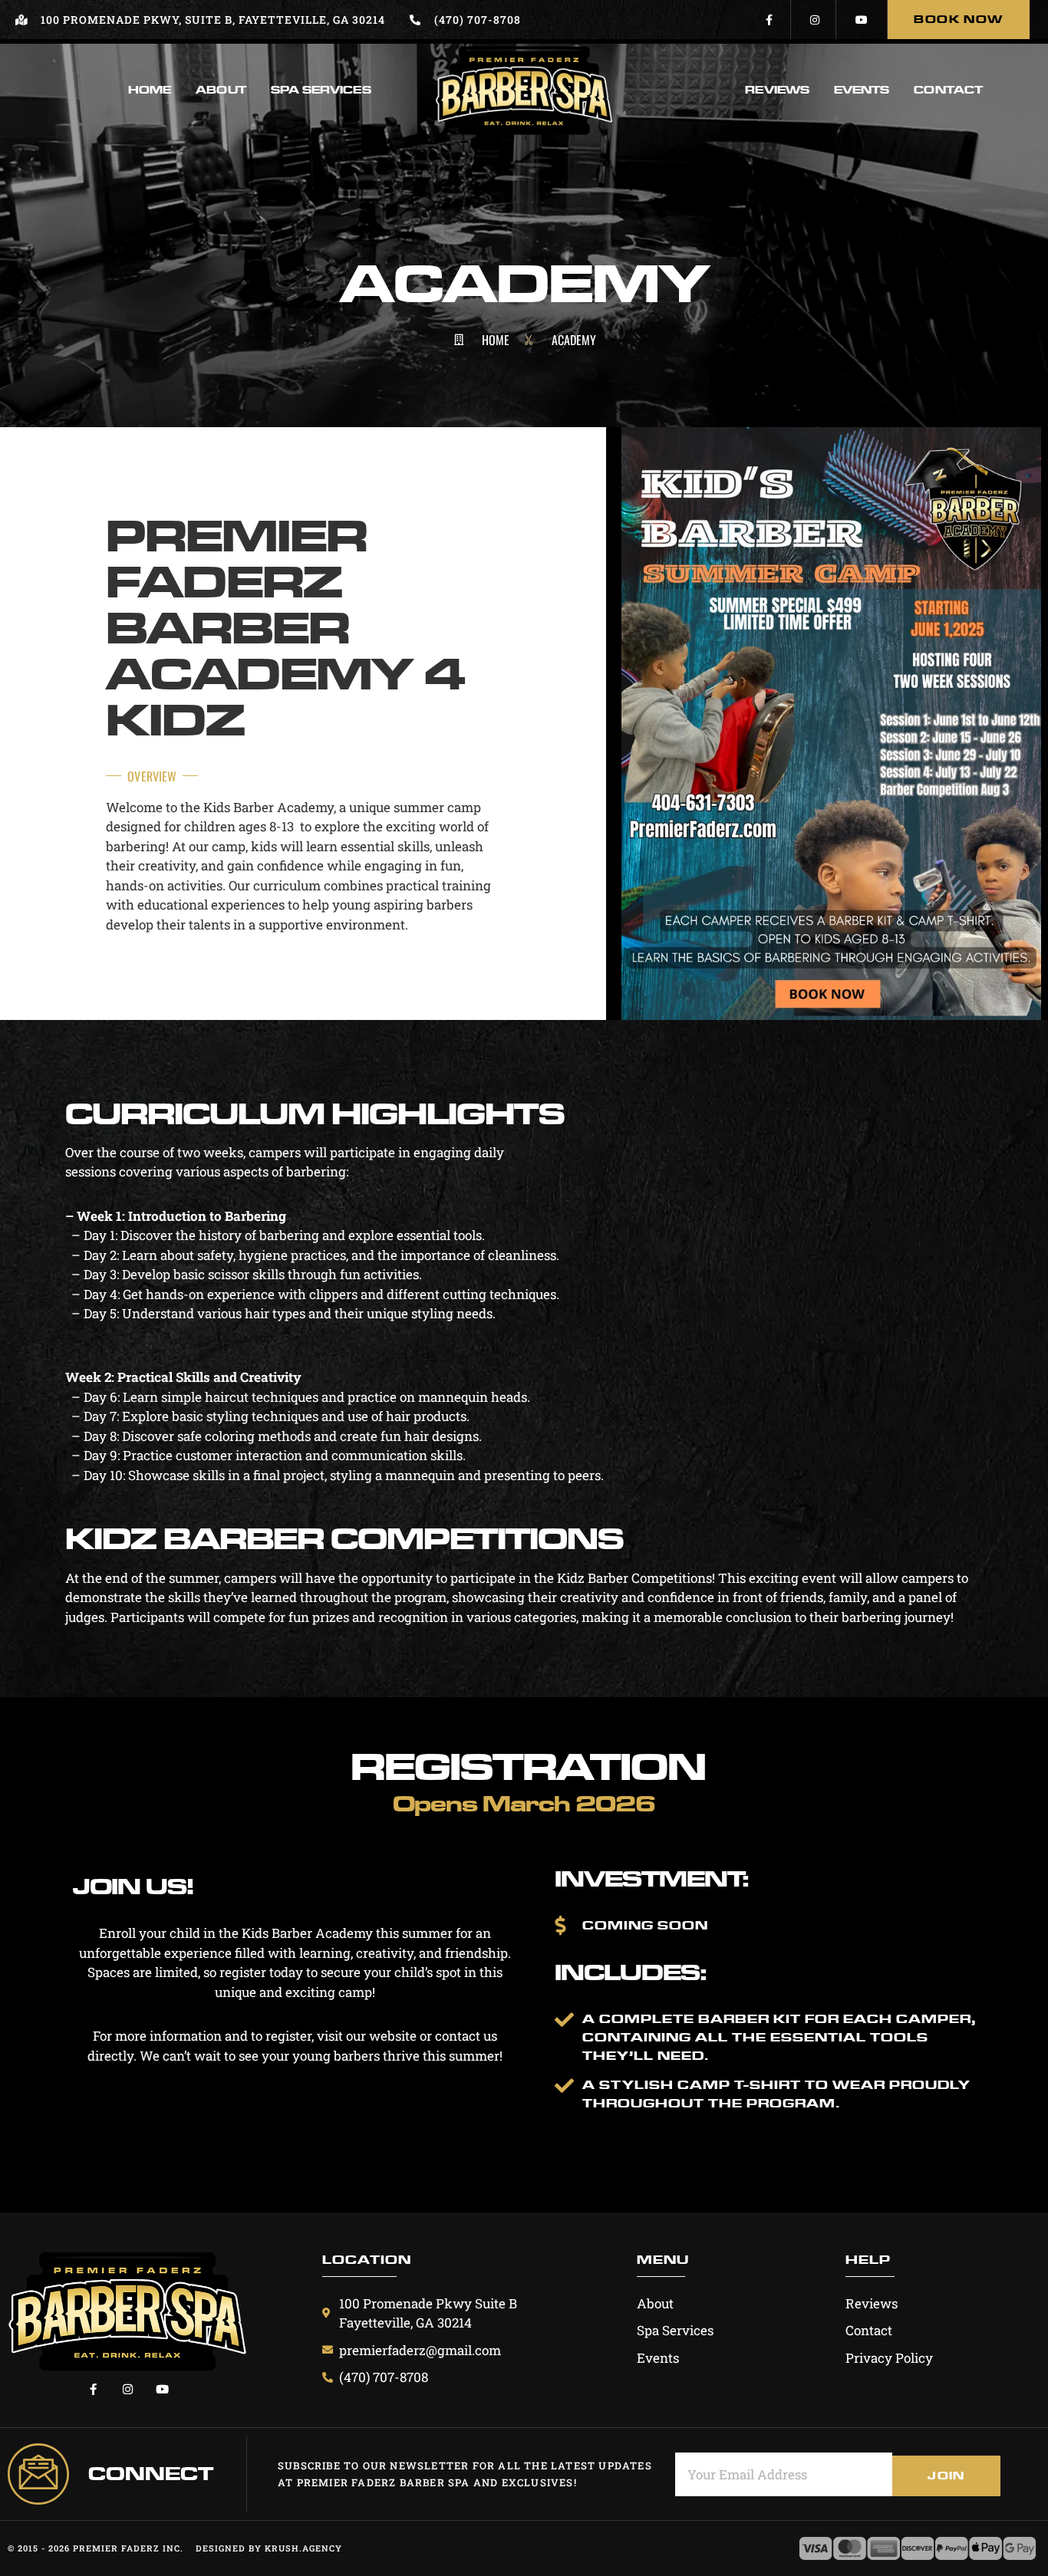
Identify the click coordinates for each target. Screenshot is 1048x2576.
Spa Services (321, 90)
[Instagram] (815, 20)
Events (862, 90)
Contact (948, 90)
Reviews (777, 90)
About (221, 90)
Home (150, 90)
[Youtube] (862, 20)
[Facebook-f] (770, 20)
